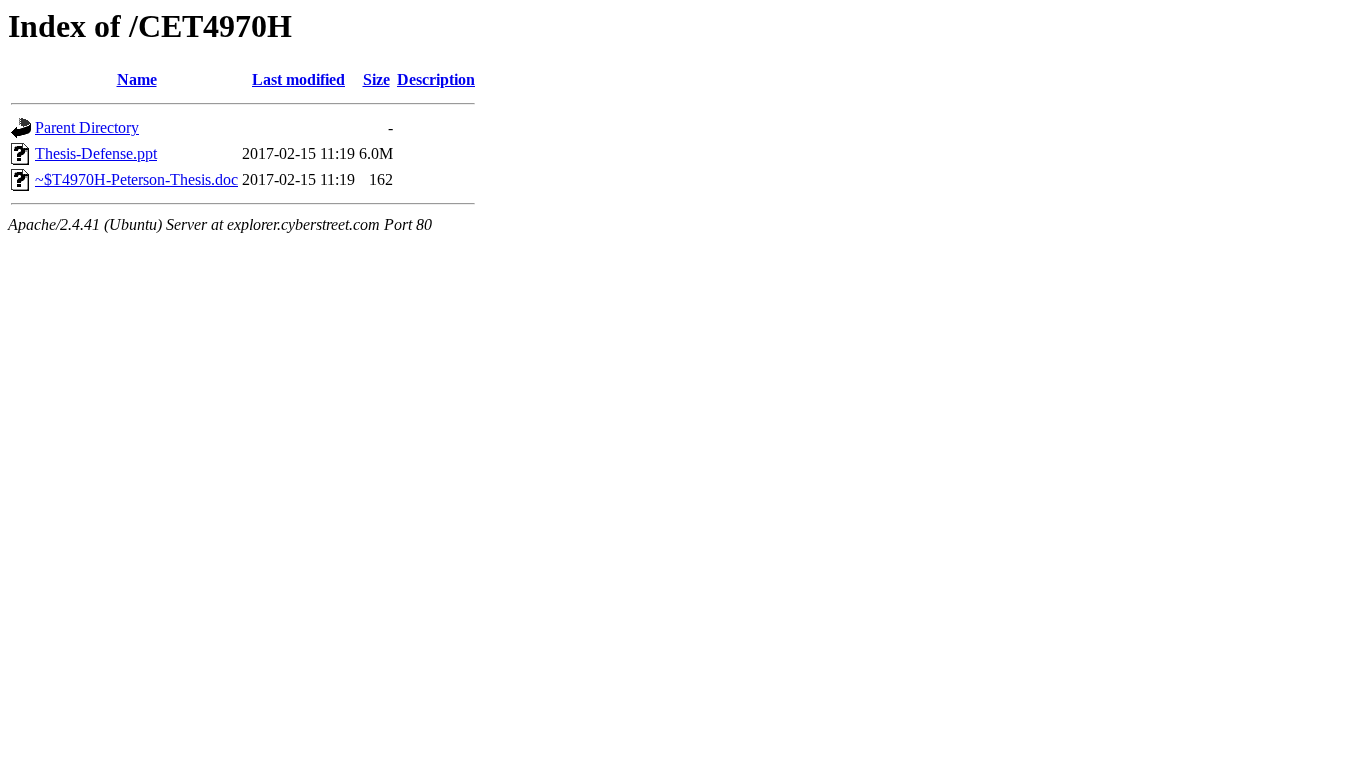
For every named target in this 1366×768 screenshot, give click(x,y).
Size (376, 79)
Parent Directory (87, 127)
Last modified (298, 79)
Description (436, 79)
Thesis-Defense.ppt (96, 153)
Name (137, 79)
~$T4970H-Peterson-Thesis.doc (136, 179)
